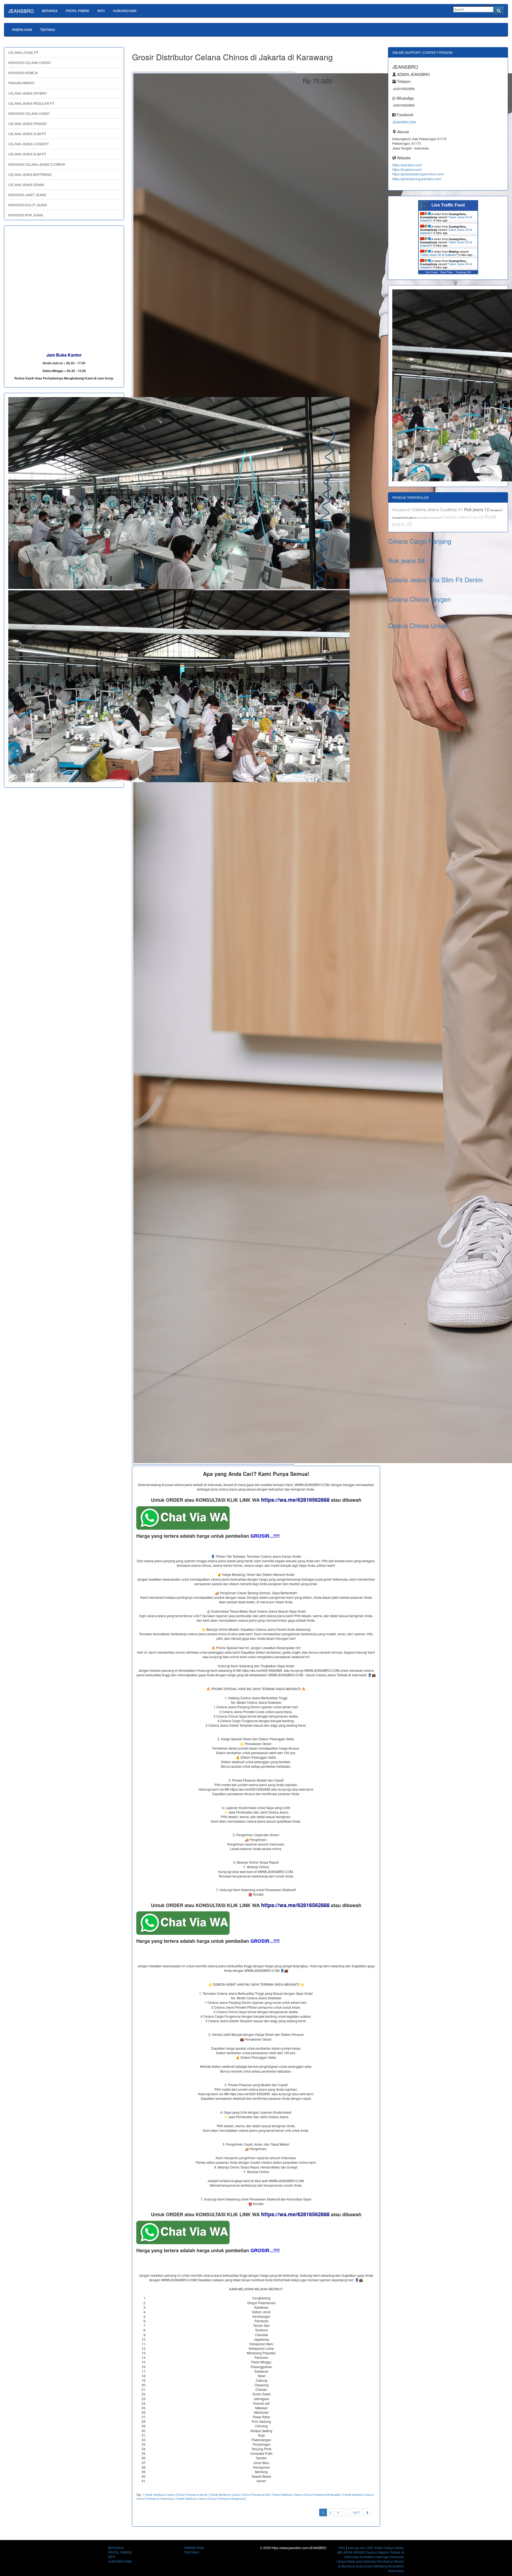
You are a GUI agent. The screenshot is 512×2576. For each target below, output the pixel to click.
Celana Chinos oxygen (419, 599)
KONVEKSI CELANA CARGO (29, 62)
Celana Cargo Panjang (420, 541)
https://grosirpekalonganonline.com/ (418, 174)
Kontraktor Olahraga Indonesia (382, 2557)
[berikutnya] (367, 2512)
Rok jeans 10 (411, 518)
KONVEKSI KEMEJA (23, 73)
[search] (499, 11)
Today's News (394, 2548)
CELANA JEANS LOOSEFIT (29, 144)
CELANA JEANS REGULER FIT (31, 103)
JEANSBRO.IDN (404, 122)
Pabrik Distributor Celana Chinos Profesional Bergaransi (211, 2499)
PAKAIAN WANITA (21, 83)
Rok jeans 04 (406, 560)
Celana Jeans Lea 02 (464, 517)
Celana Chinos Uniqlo (418, 625)
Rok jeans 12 (477, 509)
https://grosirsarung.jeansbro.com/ (417, 179)
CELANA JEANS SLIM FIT (27, 134)
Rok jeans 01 (402, 510)
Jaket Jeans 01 (424, 518)
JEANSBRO (21, 11)
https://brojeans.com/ (407, 169)
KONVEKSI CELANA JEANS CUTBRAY (37, 164)
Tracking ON (463, 272)
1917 (356, 2512)
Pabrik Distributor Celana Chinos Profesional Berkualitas (306, 2495)
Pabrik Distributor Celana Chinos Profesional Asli (240, 2495)
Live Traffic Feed (448, 205)
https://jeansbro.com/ (407, 165)
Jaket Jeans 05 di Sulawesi (439, 255)
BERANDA (50, 11)
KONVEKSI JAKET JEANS (27, 195)
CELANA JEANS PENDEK (27, 124)
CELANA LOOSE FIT (23, 52)
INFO (101, 11)
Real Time (447, 272)
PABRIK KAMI (22, 29)
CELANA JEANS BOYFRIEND (30, 174)
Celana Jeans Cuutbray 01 (438, 509)
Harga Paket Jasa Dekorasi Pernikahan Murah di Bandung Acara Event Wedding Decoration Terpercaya (370, 2566)
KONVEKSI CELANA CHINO (29, 113)
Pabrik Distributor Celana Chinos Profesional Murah (176, 2495)
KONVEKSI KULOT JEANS (28, 205)
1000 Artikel (375, 2548)
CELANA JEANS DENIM (26, 185)
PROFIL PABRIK (77, 11)
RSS (342, 2548)
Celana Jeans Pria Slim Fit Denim (435, 580)
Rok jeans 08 (398, 518)
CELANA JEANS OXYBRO (27, 93)
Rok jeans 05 (496, 510)
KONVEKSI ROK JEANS (26, 215)
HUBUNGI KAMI (125, 11)
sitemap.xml (356, 2548)
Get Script (432, 272)
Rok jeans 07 (437, 518)
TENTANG (47, 29)
